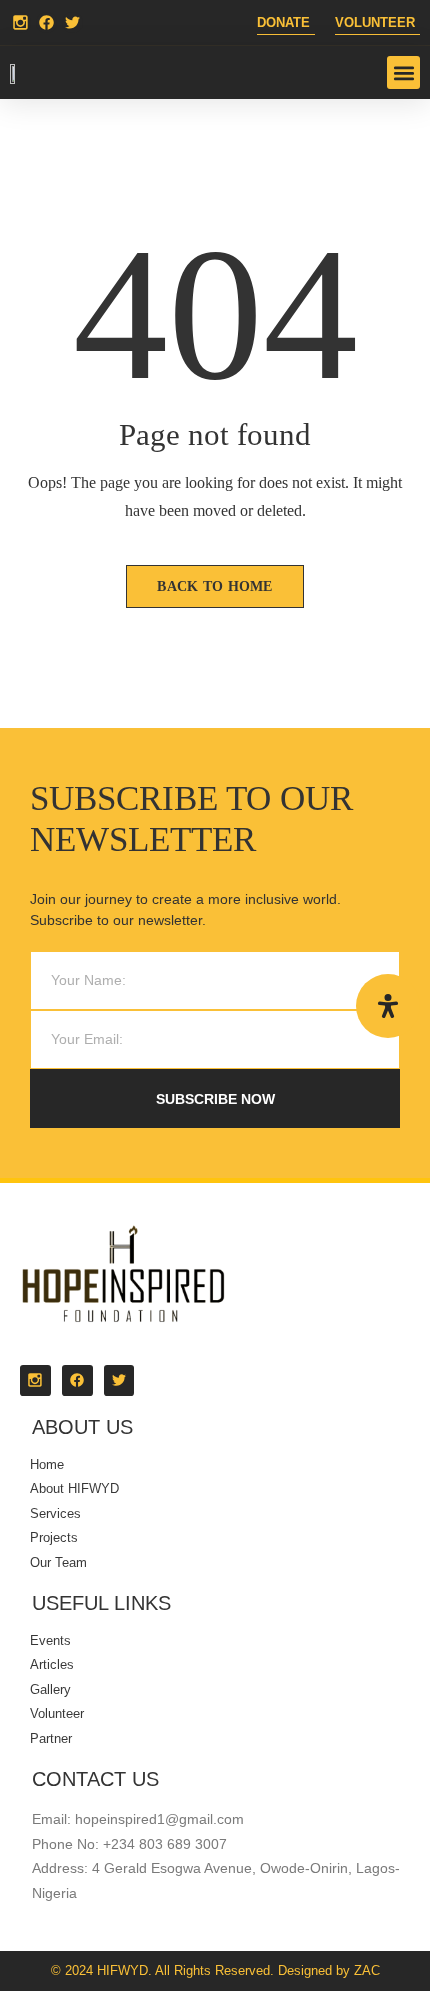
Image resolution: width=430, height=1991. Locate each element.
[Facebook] (46, 22)
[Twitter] (72, 22)
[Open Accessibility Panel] (388, 1006)
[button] (403, 72)
